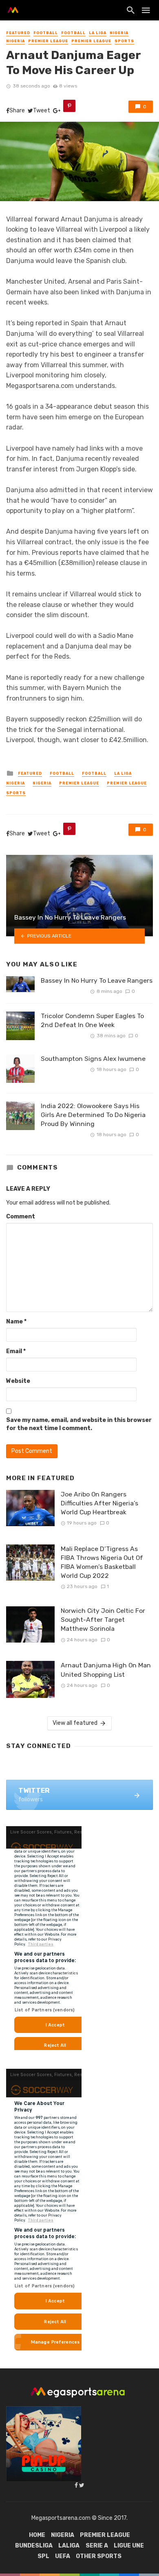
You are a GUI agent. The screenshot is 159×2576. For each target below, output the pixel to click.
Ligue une (129, 2546)
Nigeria (119, 33)
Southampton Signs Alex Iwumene (93, 1059)
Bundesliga (34, 2546)
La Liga (98, 33)
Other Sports (99, 2556)
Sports (124, 41)
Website (18, 1381)
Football (46, 33)
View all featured (75, 1723)
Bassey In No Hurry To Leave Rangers (97, 980)
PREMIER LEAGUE (91, 41)
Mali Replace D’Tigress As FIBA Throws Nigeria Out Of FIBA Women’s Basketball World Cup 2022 (102, 1562)
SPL (43, 2556)
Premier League (48, 41)
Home (37, 2535)
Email (16, 1351)
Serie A (97, 2546)
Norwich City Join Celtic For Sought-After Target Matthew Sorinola (103, 1620)
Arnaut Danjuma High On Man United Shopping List (106, 1670)
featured (18, 33)
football (73, 33)
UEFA (63, 2556)
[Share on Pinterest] (69, 106)
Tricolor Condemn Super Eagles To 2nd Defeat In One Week (92, 1020)
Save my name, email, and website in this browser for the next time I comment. (79, 1424)
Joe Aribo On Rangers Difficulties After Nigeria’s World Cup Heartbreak (99, 1503)
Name (16, 1322)
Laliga (69, 2546)
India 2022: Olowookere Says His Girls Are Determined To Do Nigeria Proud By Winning (93, 1115)
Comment (21, 1217)
